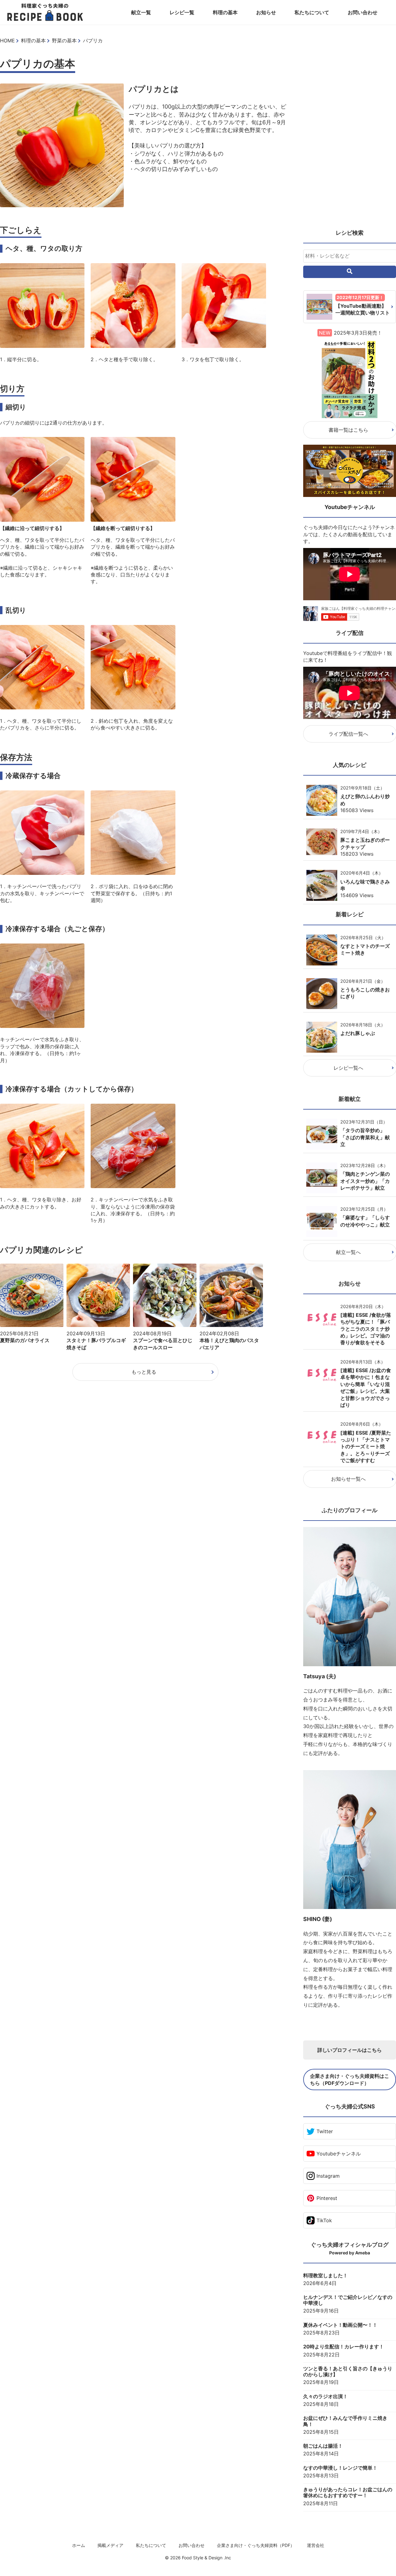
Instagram (328, 2176)
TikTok (324, 2220)
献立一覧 (141, 12)
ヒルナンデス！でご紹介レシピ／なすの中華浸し (348, 2300)
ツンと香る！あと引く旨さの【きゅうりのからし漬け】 (348, 2372)
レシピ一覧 (182, 12)
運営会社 (316, 2545)
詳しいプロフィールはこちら (350, 2050)
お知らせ (266, 12)
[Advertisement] (350, 130)
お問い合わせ (363, 12)
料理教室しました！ (325, 2276)
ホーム (79, 2545)
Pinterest (327, 2198)
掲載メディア (110, 2545)
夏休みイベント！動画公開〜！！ (340, 2325)
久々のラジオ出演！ (325, 2396)
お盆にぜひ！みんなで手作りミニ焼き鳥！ (345, 2421)
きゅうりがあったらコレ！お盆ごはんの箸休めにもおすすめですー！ (348, 2493)
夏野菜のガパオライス (25, 1340)
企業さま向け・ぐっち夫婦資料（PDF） (256, 2545)
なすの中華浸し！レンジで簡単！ (340, 2468)
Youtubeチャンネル (339, 2154)
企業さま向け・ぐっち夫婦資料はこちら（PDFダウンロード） (350, 2079)
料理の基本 (225, 12)
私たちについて (312, 12)
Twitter (325, 2131)
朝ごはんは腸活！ (323, 2446)
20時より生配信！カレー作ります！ (344, 2347)
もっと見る (144, 1372)
